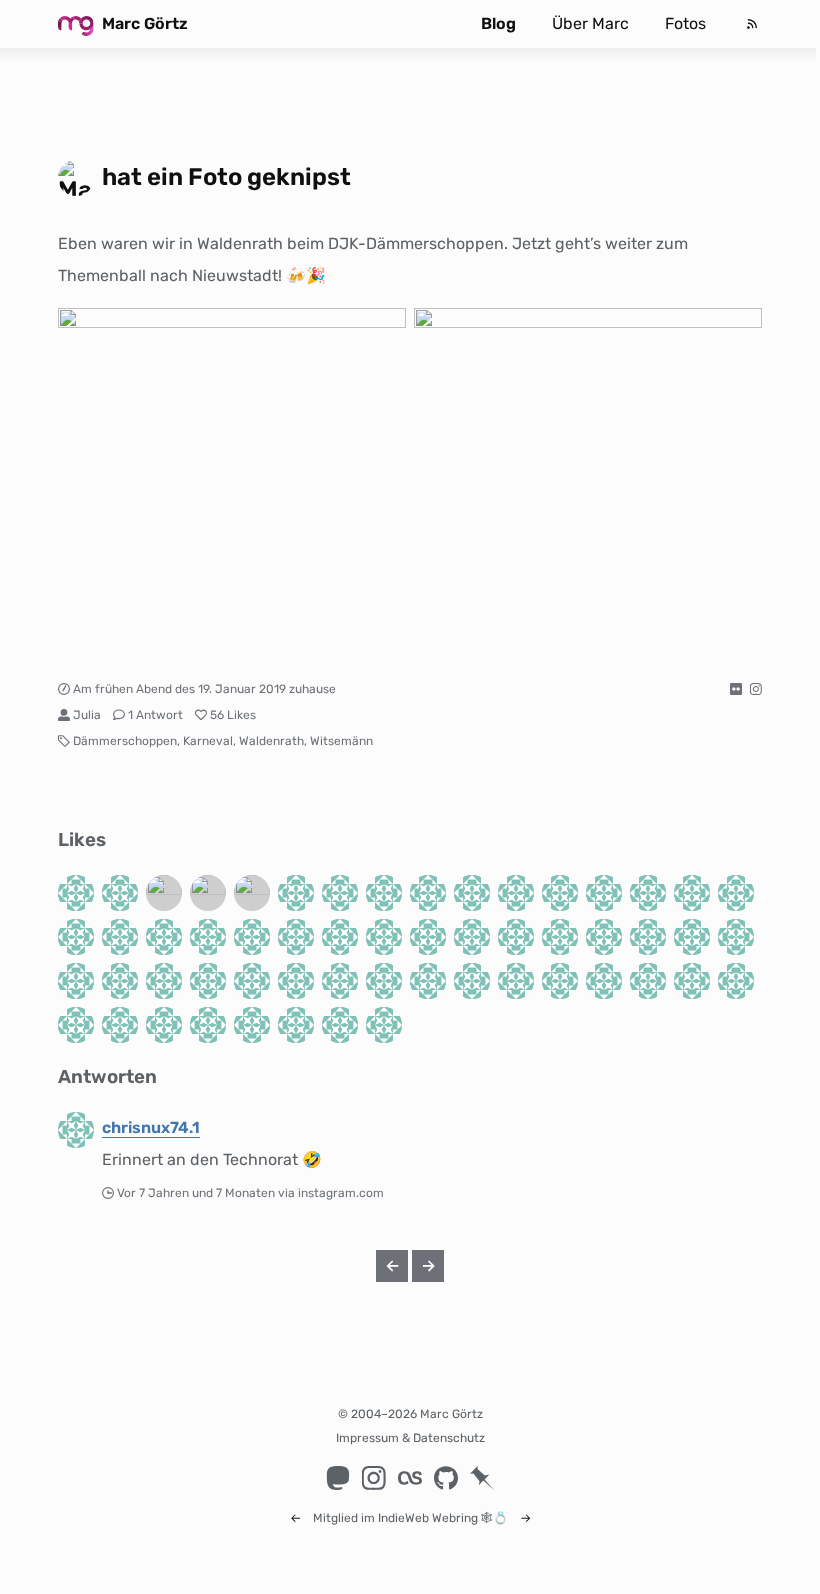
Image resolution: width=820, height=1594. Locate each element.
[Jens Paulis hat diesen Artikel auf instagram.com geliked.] (252, 1025)
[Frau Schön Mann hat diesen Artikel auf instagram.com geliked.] (648, 893)
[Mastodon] (338, 1478)
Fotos (685, 23)
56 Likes (233, 715)
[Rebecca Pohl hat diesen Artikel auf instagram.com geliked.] (76, 1025)
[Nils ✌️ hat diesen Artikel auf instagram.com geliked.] (472, 893)
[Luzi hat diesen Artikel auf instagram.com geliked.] (340, 1025)
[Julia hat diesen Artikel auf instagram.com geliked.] (164, 981)
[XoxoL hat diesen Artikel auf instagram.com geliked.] (208, 981)
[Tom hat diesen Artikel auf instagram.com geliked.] (252, 937)
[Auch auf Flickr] (736, 689)
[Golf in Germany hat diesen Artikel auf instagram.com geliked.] (76, 893)
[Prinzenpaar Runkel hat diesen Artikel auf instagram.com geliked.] (120, 893)
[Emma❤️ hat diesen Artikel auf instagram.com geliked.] (736, 981)
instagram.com (341, 1193)
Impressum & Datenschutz (410, 1438)
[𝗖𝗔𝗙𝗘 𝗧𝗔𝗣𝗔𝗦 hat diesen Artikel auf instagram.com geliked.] (208, 893)
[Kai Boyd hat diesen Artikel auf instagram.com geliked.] (604, 937)
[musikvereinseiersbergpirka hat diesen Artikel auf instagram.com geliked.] (692, 893)
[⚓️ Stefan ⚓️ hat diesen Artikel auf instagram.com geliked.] (516, 981)
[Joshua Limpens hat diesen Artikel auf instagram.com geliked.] (428, 981)
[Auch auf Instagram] (756, 689)
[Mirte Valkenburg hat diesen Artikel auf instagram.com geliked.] (164, 1025)
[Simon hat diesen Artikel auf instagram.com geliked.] (384, 1025)
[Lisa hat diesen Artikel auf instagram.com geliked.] (604, 893)
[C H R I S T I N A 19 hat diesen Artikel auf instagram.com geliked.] (560, 981)
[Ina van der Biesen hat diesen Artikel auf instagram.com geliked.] (252, 893)
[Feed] (752, 24)
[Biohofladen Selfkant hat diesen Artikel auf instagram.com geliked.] (692, 981)
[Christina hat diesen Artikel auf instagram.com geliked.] (736, 893)
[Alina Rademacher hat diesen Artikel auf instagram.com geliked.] (384, 893)
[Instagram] (374, 1478)
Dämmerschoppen (125, 741)
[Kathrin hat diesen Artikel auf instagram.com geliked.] (340, 937)
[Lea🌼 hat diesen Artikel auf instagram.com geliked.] (472, 937)
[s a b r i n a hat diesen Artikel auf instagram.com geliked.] (648, 981)
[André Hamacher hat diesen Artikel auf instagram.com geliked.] (384, 981)
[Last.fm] (410, 1478)
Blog (498, 23)
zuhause (312, 689)
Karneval (208, 741)
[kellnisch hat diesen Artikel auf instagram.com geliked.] (428, 937)
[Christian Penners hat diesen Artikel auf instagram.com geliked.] (692, 937)
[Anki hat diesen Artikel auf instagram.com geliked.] (560, 937)
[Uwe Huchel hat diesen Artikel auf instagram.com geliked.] (296, 893)
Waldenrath (271, 741)
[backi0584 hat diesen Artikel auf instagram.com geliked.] (648, 937)
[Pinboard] (482, 1478)
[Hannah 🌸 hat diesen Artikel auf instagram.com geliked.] (516, 893)
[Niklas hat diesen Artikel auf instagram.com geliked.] (76, 937)
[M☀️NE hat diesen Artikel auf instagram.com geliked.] (296, 1025)
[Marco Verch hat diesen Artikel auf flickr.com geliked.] (164, 893)
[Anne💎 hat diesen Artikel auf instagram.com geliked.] (76, 981)
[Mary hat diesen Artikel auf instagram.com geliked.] (428, 893)
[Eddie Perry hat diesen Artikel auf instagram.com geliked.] (340, 893)
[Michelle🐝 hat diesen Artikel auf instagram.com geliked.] (560, 893)
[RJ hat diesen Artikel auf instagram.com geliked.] (208, 1025)
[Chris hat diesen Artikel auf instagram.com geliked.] (120, 1025)
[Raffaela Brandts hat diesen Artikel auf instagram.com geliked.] (340, 981)
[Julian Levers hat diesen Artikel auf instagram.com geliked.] (604, 981)
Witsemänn (341, 741)
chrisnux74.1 (151, 1127)
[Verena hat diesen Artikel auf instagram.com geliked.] (296, 937)
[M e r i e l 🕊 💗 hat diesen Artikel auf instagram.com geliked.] (516, 937)
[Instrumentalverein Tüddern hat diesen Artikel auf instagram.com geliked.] (208, 937)
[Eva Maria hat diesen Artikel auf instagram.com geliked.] (384, 937)
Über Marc (590, 23)
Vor (197, 1193)
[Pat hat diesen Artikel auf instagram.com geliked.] (120, 981)
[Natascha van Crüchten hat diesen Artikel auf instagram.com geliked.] (296, 981)
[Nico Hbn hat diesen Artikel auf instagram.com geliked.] (252, 981)
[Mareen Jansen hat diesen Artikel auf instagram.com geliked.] (164, 937)
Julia (87, 715)
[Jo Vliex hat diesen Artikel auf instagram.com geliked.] (120, 937)
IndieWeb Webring (428, 1518)
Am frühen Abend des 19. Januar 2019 (179, 689)
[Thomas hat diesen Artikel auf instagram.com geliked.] (736, 937)
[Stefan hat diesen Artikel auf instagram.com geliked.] (472, 981)
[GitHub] (446, 1478)
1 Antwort (155, 715)
